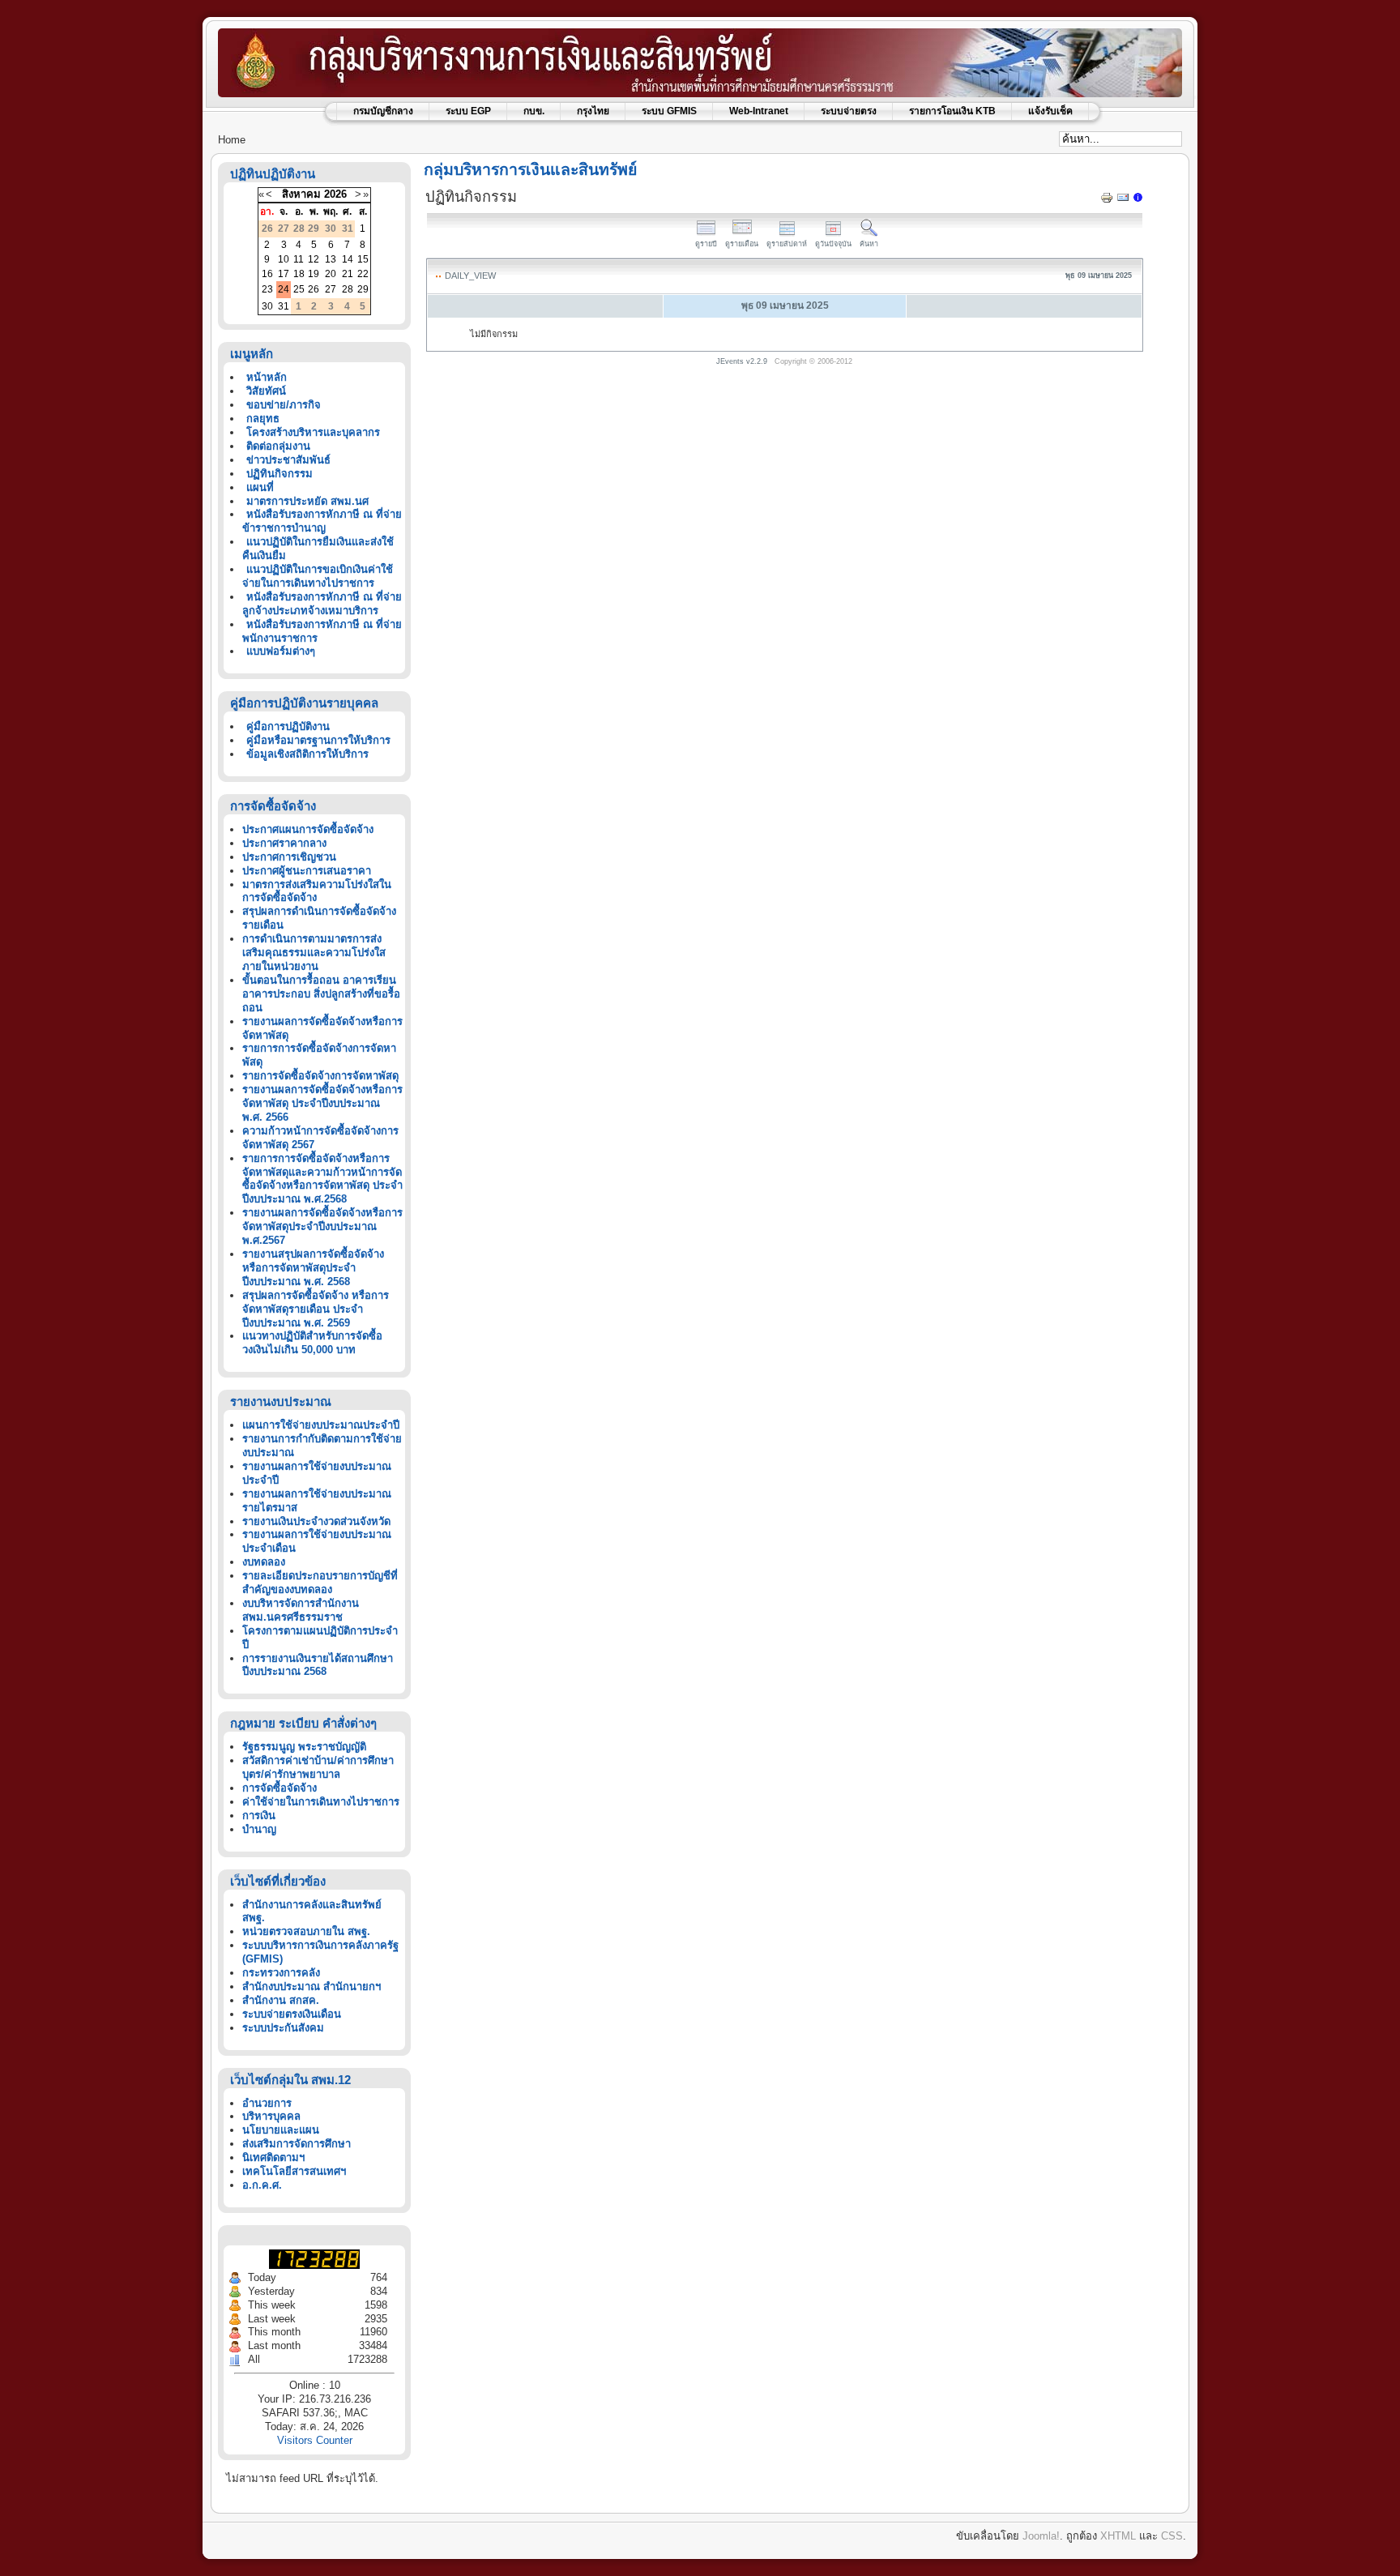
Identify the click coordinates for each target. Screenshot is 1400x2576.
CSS (1172, 2536)
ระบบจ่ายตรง (849, 111)
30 (267, 306)
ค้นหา (869, 244)
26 (314, 289)
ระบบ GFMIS (669, 111)
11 (299, 259)
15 (363, 259)
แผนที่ (260, 487)
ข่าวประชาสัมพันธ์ (288, 460)
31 (284, 306)
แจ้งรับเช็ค (1050, 111)
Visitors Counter (315, 2440)
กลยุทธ (263, 419)
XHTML (1118, 2536)
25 (299, 289)
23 (267, 289)
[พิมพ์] (1107, 201)
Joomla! (1041, 2536)
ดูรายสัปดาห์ (787, 244)
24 (284, 289)
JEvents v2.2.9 (743, 361)
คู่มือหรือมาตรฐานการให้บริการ (318, 740)
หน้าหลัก (267, 377)
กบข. (534, 111)
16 (267, 274)
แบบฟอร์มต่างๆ (281, 651)
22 (363, 274)
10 (284, 259)
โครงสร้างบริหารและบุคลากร (313, 432)
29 (363, 289)
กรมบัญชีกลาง (383, 111)
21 (348, 274)
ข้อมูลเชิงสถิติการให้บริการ (307, 754)
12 (314, 259)
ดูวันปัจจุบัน (833, 244)
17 (284, 274)
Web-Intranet (759, 111)
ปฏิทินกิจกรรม (280, 474)
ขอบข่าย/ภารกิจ (284, 405)
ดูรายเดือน (742, 244)
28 (348, 289)
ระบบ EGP (468, 111)
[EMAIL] (1123, 201)
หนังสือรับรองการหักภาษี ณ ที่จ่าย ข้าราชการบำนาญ (322, 521)
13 (331, 259)
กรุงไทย (593, 111)
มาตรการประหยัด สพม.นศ (307, 501)
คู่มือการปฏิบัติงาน (288, 726)
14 (348, 259)
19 (314, 274)
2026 (335, 194)
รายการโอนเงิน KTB (952, 111)
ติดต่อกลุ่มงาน (278, 446)
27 (331, 289)
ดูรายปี (706, 244)
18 (299, 274)
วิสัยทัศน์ (266, 391)
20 (331, 274)
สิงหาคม (301, 194)
